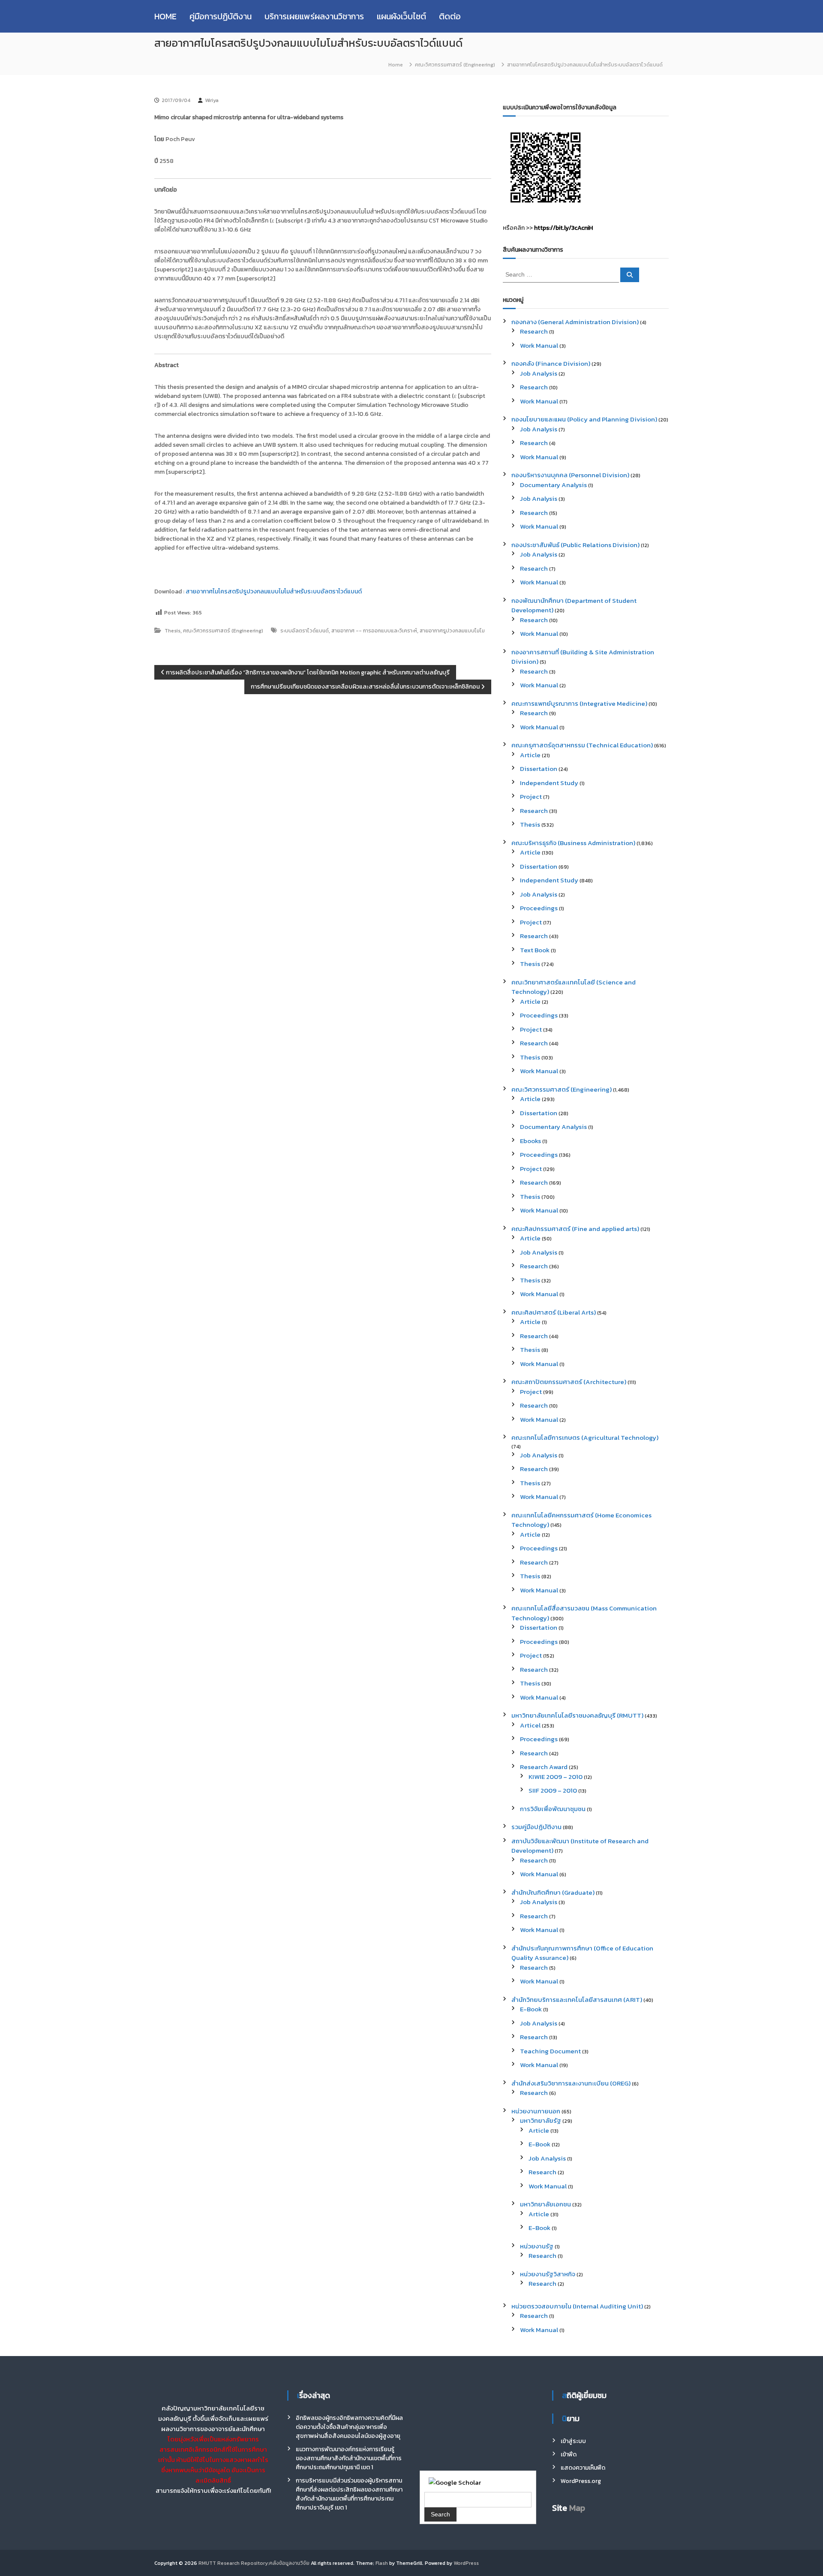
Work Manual (539, 345)
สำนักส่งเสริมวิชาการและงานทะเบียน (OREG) (571, 2083)
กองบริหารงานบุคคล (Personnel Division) (570, 475)
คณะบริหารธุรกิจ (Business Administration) (573, 843)
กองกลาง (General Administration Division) (575, 322)
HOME (165, 16)
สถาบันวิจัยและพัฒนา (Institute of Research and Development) (580, 1846)
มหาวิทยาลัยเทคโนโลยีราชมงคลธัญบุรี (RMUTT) (577, 1715)
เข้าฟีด (569, 2454)
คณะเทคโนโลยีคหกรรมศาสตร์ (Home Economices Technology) (581, 1520)
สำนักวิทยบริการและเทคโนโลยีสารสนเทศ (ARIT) (577, 2000)
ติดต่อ (450, 16)
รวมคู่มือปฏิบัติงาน (536, 1827)
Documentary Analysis (553, 485)
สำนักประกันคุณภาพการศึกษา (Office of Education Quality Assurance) (582, 1953)
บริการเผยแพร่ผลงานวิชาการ (314, 16)
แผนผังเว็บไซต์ (401, 16)
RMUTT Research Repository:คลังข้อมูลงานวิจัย (254, 2563)
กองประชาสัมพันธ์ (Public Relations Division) (575, 545)
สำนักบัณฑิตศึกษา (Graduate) (553, 1892)
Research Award (544, 1767)
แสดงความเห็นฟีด (583, 2468)
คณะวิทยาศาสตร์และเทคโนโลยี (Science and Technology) (574, 987)
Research (534, 331)
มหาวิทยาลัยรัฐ (541, 2120)
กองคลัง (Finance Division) (551, 363)
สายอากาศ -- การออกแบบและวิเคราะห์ (374, 631)
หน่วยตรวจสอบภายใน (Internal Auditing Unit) (577, 2306)
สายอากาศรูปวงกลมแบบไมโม (452, 631)
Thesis (173, 631)
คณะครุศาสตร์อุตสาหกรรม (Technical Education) (582, 745)
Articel (530, 1725)
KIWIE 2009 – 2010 (556, 1777)
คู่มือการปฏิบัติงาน (221, 16)
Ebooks (530, 1141)
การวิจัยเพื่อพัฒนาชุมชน (553, 1809)
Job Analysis (539, 373)
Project (531, 796)
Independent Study (549, 783)
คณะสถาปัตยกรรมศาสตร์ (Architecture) (569, 1382)
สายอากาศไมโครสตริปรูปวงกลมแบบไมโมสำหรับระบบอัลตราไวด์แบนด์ (274, 591)
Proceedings (539, 908)
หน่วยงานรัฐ (537, 2246)
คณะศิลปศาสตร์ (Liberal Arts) (554, 1312)
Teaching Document (550, 2051)
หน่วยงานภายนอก (536, 2111)
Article (530, 755)
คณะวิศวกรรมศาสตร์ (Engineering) (455, 65)
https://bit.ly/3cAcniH (563, 228)
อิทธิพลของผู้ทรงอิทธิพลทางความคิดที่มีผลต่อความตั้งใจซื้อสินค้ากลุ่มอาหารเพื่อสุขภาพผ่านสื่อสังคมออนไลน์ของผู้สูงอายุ (349, 2427)
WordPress (466, 2563)
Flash (382, 2563)
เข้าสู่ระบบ (573, 2441)
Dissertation (539, 769)
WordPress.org (581, 2481)
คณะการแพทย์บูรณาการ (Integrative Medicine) (579, 703)
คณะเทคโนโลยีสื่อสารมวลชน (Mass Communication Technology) (584, 1613)
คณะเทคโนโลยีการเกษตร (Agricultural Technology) (585, 1437)
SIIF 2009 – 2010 (553, 1790)
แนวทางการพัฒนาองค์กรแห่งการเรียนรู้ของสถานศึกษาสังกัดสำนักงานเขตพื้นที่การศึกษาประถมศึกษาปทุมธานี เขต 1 (349, 2458)
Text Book (535, 950)
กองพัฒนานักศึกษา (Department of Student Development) (574, 605)
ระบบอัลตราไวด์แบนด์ (305, 631)
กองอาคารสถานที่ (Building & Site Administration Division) (583, 657)
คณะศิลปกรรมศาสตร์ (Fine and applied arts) (575, 1229)
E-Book (531, 2009)
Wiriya (212, 100)
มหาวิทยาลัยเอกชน (545, 2204)
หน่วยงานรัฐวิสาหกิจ (548, 2274)
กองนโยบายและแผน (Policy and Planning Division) (584, 419)
